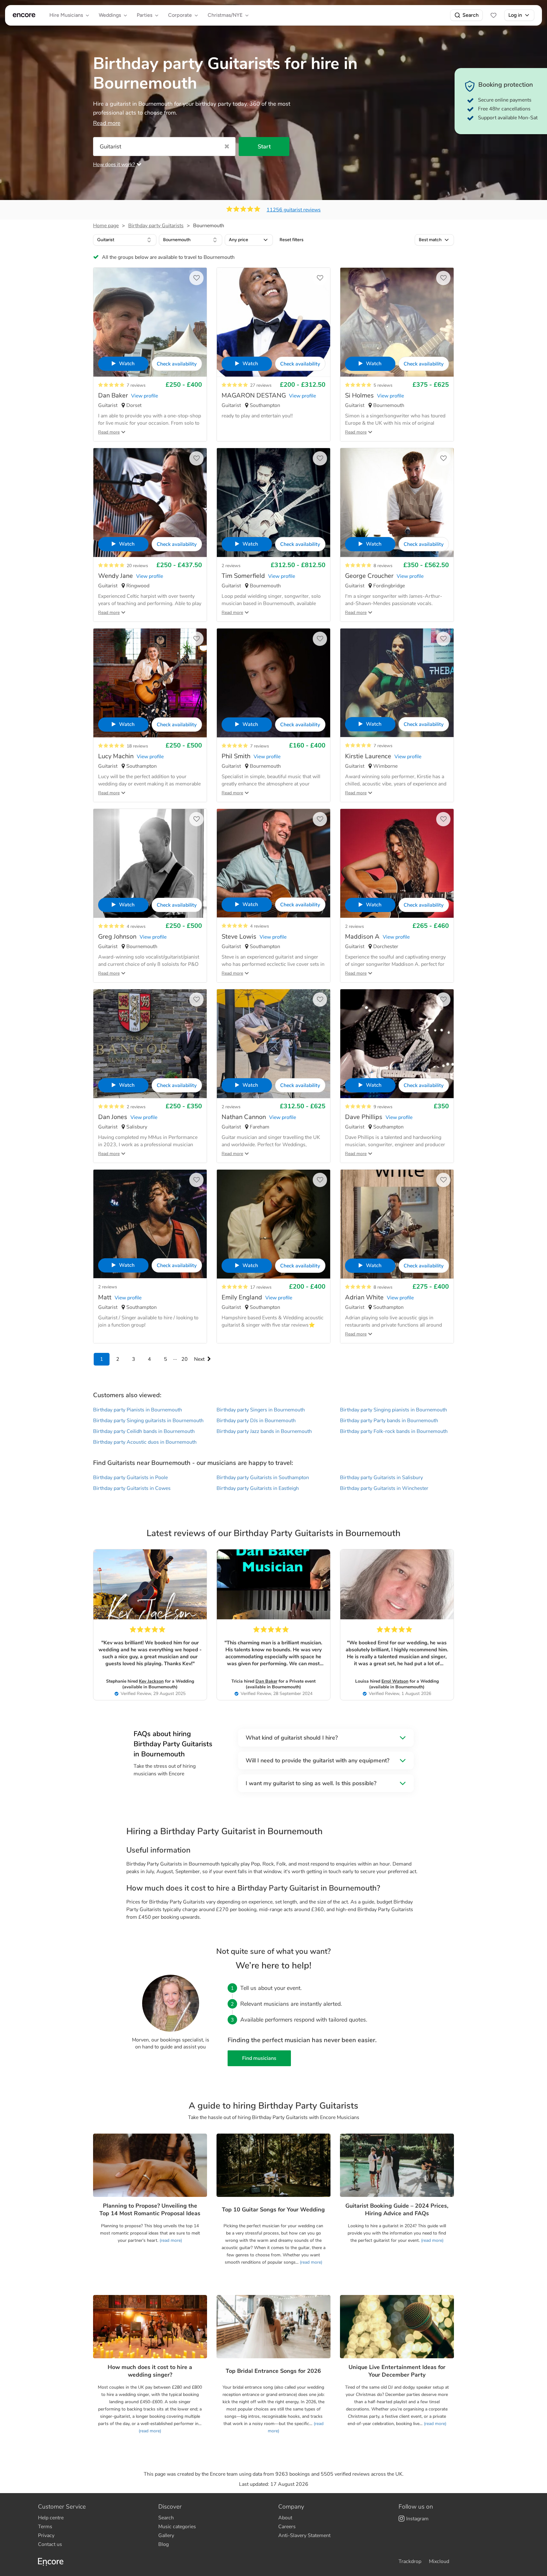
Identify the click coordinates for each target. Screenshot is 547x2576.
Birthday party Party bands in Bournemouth (389, 1421)
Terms (45, 2527)
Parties (145, 15)
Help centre (51, 2518)
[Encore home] (24, 15)
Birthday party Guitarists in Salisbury (381, 1478)
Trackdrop (410, 2561)
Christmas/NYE (225, 15)
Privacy (46, 2535)
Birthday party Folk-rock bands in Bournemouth (394, 1431)
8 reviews (383, 566)
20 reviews (137, 566)
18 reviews (137, 746)
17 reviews (261, 1287)
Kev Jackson (151, 1681)
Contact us (50, 2544)
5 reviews (383, 385)
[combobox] (125, 240)
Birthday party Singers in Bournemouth (261, 1410)
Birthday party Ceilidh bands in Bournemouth (144, 1431)
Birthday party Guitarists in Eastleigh (258, 1488)
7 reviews (136, 385)
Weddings (110, 15)
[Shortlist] (494, 15)
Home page (106, 226)
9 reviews (383, 1107)
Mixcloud (439, 2561)
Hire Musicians (66, 15)
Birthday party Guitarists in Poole (130, 1478)
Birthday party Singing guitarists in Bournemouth (148, 1421)
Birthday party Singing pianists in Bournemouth (393, 1410)
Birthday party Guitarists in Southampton (263, 1478)
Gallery (166, 2535)
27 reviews (261, 385)
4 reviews (136, 926)
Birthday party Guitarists (156, 226)
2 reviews (231, 566)
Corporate (180, 15)
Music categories (177, 2527)
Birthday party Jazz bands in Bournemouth (264, 1431)
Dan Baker (266, 1681)
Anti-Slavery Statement (304, 2535)
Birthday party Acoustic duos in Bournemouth (145, 1442)
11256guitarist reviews (294, 210)
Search (471, 15)
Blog (163, 2544)
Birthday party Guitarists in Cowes (132, 1488)
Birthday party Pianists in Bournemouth (138, 1410)
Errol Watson (395, 1681)
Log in (515, 15)
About (285, 2518)
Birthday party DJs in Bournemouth (256, 1421)
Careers (287, 2527)
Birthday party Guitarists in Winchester (384, 1488)
